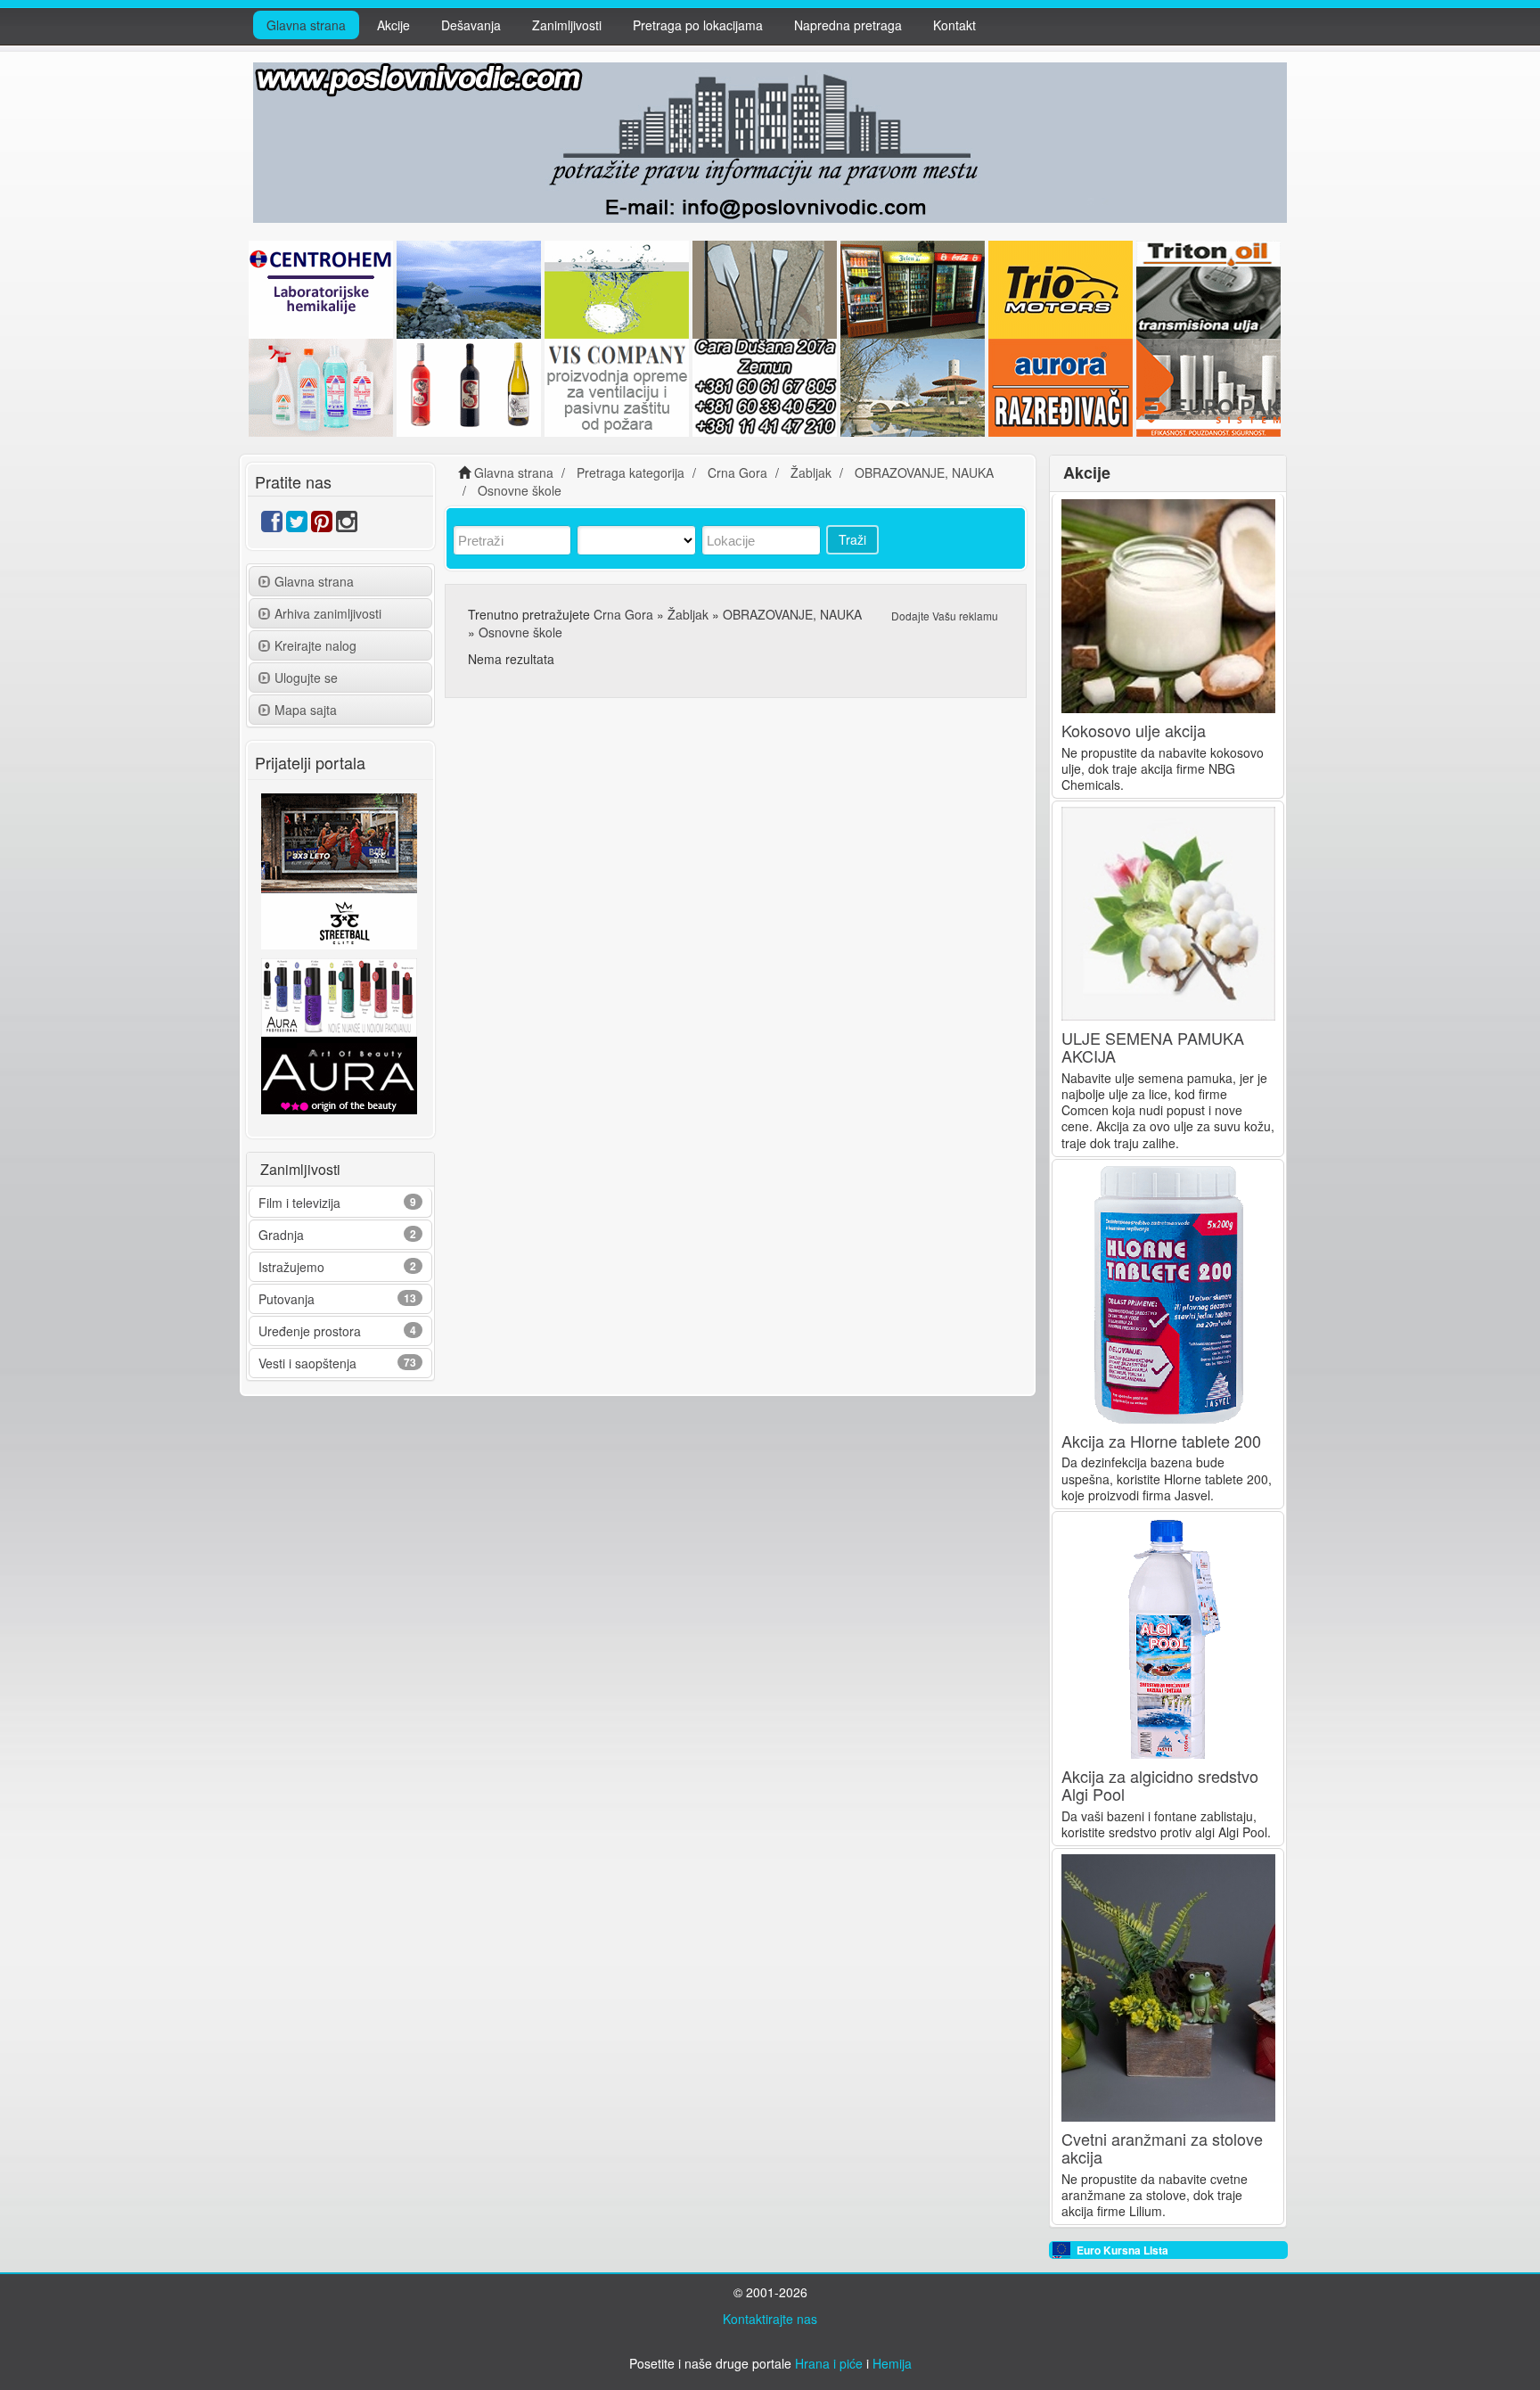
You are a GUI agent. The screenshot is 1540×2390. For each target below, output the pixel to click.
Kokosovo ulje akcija (1134, 730)
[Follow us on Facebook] (272, 525)
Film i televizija (299, 1203)
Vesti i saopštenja (307, 1363)
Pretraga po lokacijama (698, 25)
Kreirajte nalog (315, 645)
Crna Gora (623, 614)
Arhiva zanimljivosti (328, 613)
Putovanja (287, 1299)
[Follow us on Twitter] (297, 525)
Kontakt (954, 25)
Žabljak (688, 614)
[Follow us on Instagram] (347, 525)
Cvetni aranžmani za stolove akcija (1162, 2148)
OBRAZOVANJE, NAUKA (792, 614)
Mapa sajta (306, 710)
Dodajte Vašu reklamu (945, 616)
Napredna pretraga (848, 25)
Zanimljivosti (567, 25)
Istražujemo (291, 1267)
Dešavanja (471, 25)
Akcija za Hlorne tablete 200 (1161, 1441)
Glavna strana (306, 25)
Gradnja (281, 1235)
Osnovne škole (520, 632)
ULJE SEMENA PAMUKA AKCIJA (1153, 1047)
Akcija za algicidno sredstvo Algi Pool (1160, 1785)
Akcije (393, 25)
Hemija (892, 2363)
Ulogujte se (306, 678)
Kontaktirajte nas (770, 2319)
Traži (852, 539)
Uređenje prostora (310, 1331)
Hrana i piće (829, 2363)
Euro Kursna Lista (1122, 2250)
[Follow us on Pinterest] (322, 525)
